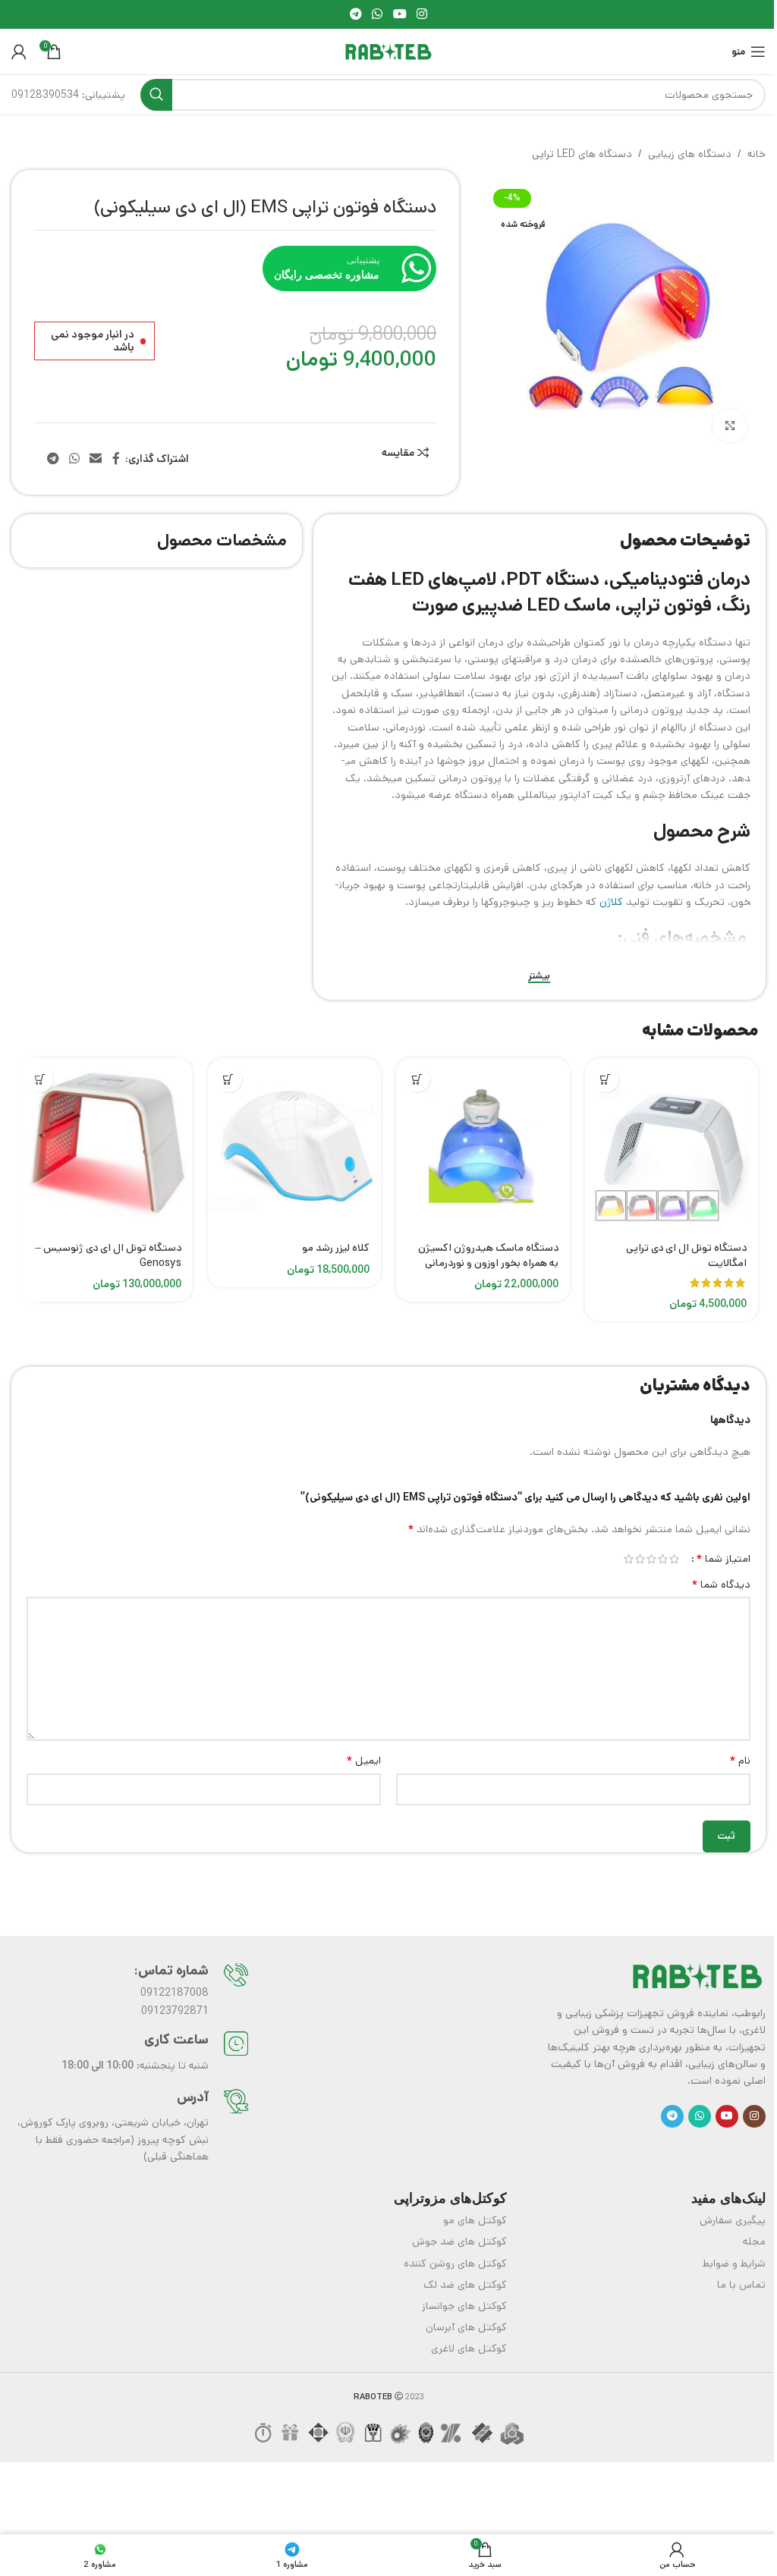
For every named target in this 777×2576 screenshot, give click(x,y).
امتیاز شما (723, 1559)
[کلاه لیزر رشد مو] (295, 1145)
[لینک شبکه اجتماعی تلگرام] (355, 14)
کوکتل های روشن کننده (455, 2263)
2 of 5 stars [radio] (663, 1559)
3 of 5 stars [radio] (651, 1559)
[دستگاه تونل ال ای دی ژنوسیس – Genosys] (106, 1145)
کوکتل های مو (475, 2220)
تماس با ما (741, 2285)
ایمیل (363, 1761)
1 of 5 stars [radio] (674, 1559)
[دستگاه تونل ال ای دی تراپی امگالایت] (672, 1145)
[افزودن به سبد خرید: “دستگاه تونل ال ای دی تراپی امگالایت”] (606, 1079)
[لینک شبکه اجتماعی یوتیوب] (400, 14)
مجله (754, 2241)
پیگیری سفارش (733, 2220)
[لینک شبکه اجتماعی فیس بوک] (116, 459)
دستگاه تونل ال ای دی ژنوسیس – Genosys (108, 1255)
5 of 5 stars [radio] (629, 1559)
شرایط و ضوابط (734, 2263)
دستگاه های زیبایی (690, 154)
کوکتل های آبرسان (466, 2327)
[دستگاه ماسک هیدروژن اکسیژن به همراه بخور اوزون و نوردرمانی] (483, 1145)
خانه (757, 154)
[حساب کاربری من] (19, 52)
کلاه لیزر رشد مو (336, 1248)
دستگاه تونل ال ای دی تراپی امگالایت (686, 1255)
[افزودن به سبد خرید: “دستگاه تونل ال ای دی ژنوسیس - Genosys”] (40, 1079)
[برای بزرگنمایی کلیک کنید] (730, 426)
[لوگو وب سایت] (388, 52)
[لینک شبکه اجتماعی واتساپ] (377, 14)
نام (740, 1761)
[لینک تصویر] (697, 1975)
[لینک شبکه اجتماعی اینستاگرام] (422, 14)
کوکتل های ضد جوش (459, 2241)
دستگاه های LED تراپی (582, 154)
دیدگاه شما (721, 1585)
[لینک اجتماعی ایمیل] (96, 459)
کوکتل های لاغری (469, 2348)
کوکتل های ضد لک (465, 2285)
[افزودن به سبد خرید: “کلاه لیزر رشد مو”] (229, 1079)
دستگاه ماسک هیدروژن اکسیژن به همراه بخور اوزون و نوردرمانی (488, 1255)
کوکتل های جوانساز (464, 2306)
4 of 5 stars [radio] (640, 1559)
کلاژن (611, 902)
